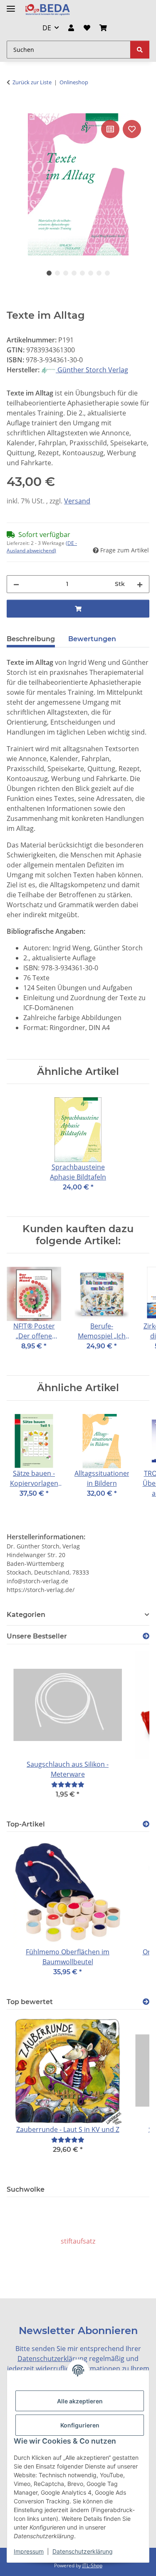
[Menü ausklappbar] (11, 5)
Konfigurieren (80, 2425)
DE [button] (47, 28)
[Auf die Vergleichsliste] (110, 129)
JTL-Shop (92, 2565)
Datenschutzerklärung (83, 2551)
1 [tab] (49, 273)
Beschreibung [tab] (31, 639)
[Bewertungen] (68, 1784)
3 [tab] (66, 273)
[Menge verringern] (16, 584)
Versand (77, 501)
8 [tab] (107, 273)
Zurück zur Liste (32, 82)
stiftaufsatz (78, 2241)
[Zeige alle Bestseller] (146, 1636)
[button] (71, 28)
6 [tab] (91, 273)
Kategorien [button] (26, 1615)
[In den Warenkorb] (13, 109)
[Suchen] (140, 50)
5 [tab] (82, 273)
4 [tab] (74, 273)
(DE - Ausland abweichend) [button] (42, 547)
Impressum (29, 2551)
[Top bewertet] (146, 2002)
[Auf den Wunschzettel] (132, 129)
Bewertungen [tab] (92, 639)
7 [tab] (99, 273)
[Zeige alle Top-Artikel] (146, 1824)
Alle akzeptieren (80, 2401)
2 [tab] (57, 273)
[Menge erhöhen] (140, 584)
